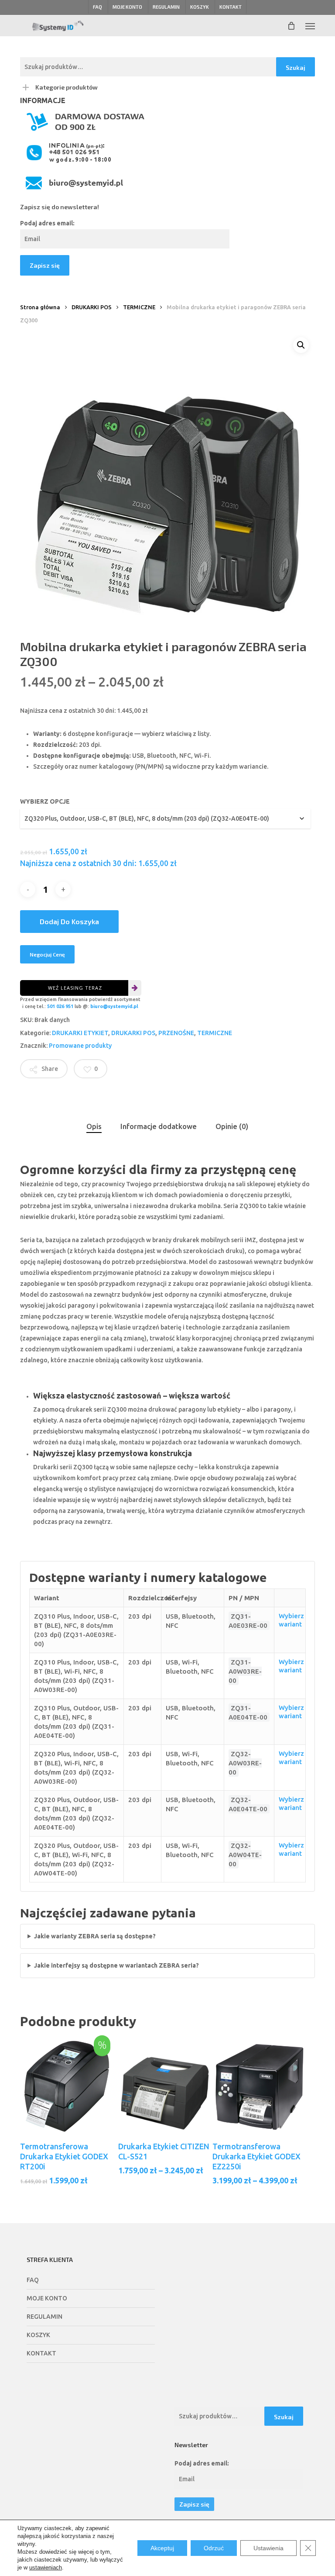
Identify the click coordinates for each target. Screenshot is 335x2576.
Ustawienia (268, 2548)
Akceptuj (162, 2548)
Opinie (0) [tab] (232, 1126)
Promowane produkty (80, 1046)
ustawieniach (46, 2567)
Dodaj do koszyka (69, 921)
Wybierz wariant (291, 1620)
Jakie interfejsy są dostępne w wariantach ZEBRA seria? (116, 1965)
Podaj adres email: (47, 223)
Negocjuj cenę (47, 954)
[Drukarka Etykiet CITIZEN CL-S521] (165, 2086)
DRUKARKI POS (92, 307)
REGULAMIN (44, 2317)
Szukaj (296, 67)
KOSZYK (38, 2335)
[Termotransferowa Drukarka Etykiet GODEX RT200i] (67, 2086)
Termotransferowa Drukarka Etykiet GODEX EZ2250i (256, 2156)
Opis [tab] (94, 1126)
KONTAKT (41, 2353)
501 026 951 (60, 1006)
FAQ (33, 2280)
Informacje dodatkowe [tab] (159, 1126)
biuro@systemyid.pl (114, 1006)
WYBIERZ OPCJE (45, 801)
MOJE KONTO (47, 2298)
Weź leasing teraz (75, 988)
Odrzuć (214, 2548)
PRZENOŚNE (176, 1033)
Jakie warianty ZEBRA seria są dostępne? (95, 1936)
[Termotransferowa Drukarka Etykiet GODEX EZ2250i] (260, 2086)
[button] (310, 26)
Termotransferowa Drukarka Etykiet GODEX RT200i (64, 2156)
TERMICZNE (139, 307)
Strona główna (40, 307)
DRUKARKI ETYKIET (80, 1033)
